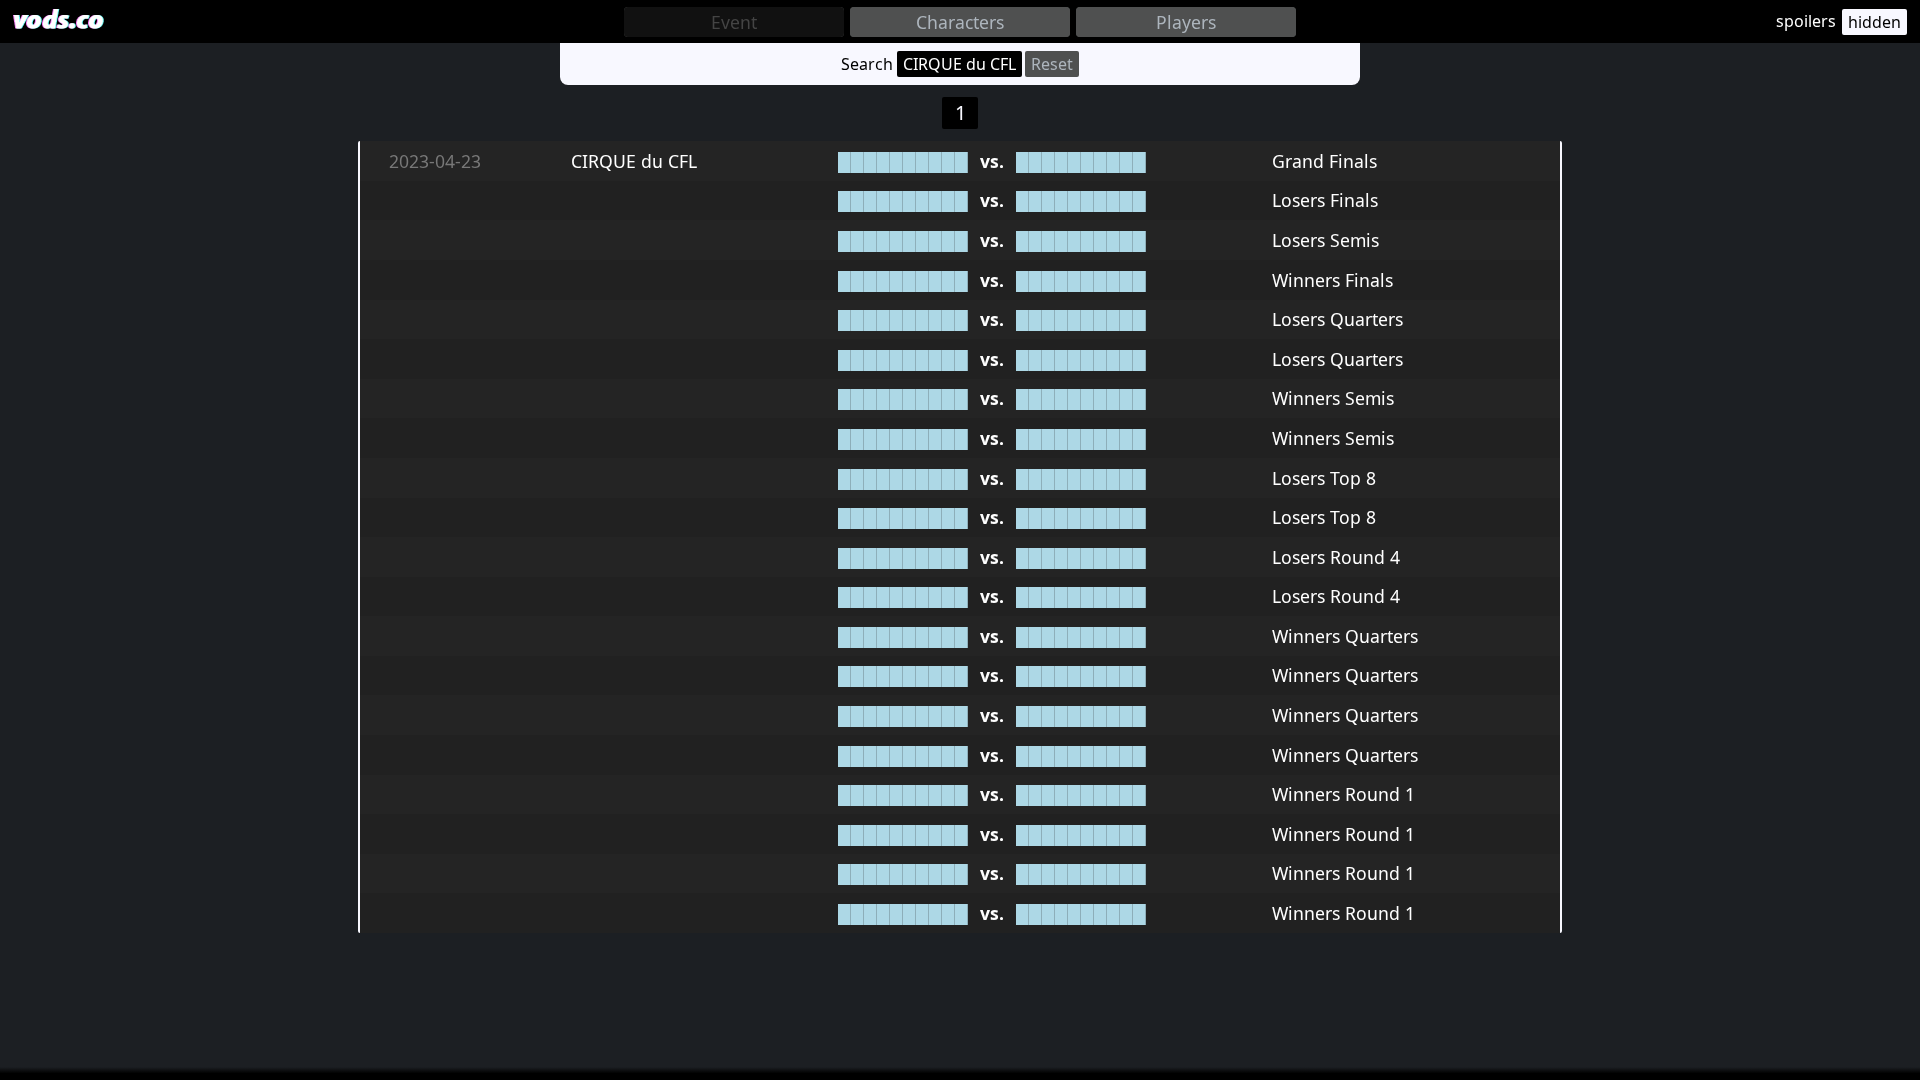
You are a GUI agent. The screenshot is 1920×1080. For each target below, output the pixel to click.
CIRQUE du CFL (959, 64)
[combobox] (734, 22)
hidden (1874, 22)
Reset (1052, 64)
